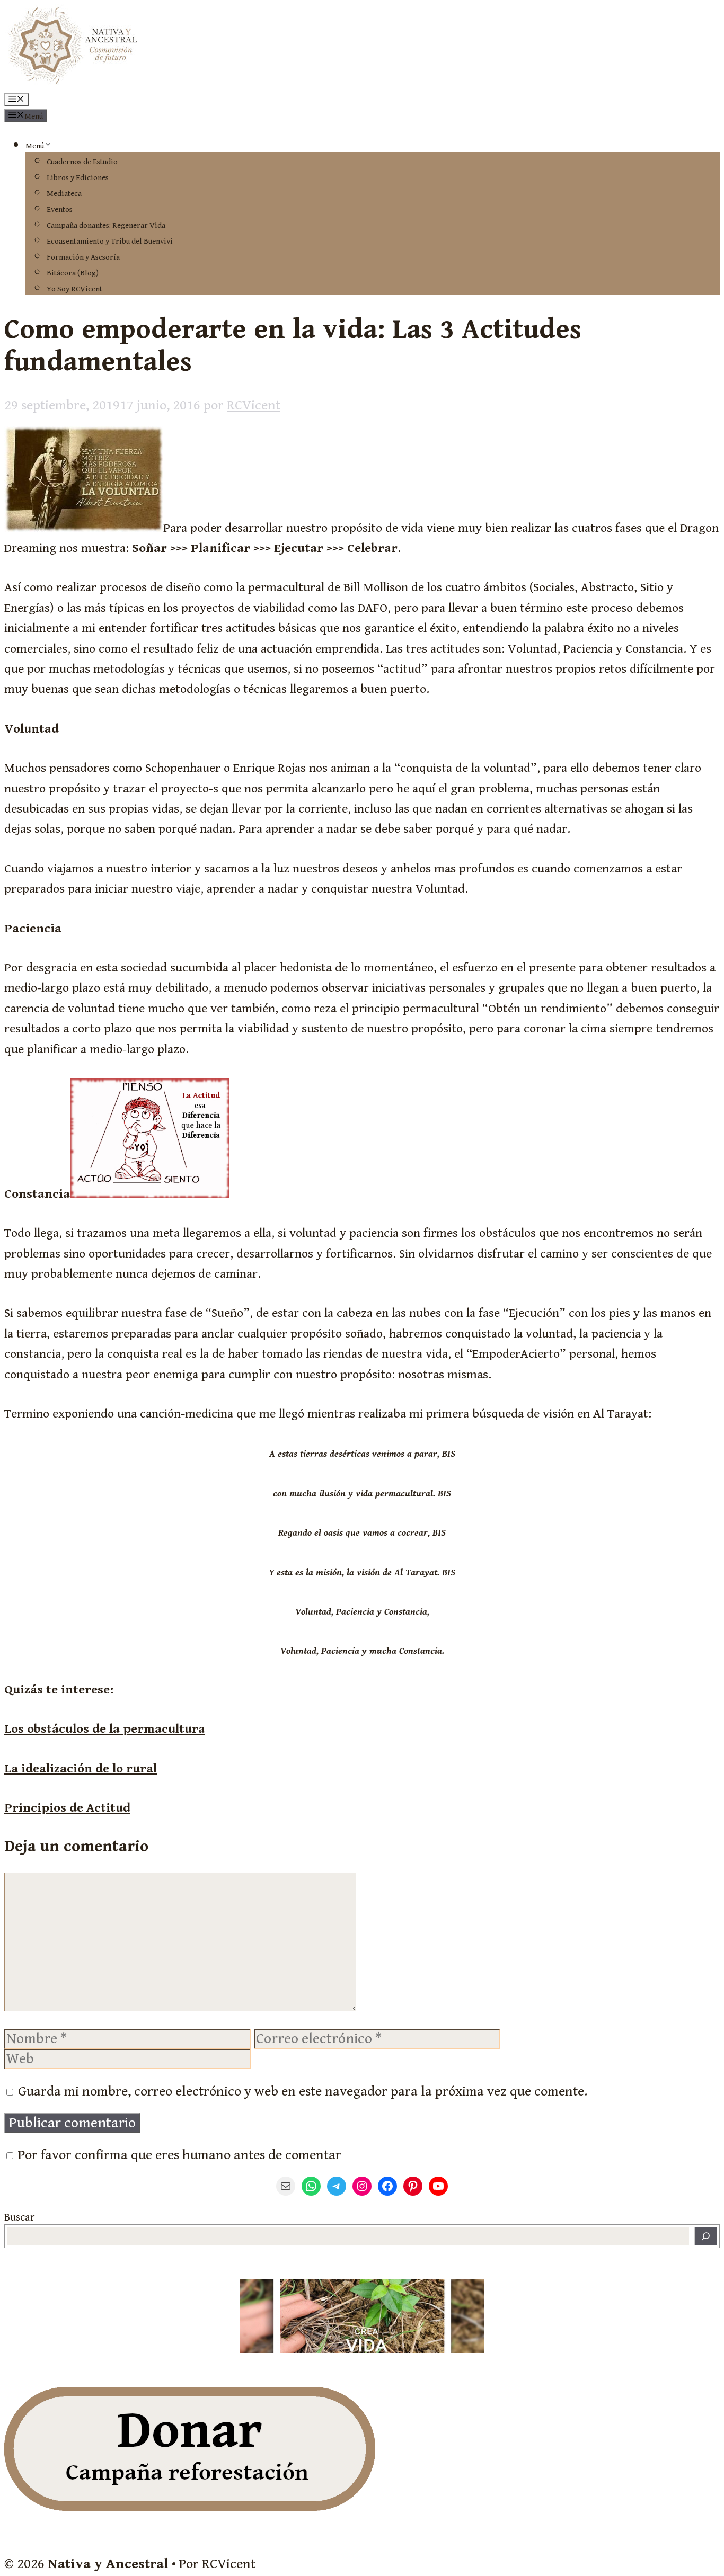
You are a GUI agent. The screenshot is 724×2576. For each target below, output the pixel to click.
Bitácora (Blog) (73, 273)
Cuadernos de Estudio (82, 162)
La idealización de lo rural (81, 1769)
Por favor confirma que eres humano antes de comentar (178, 2155)
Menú (35, 146)
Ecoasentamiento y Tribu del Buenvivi (110, 241)
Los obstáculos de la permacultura (105, 1729)
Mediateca (64, 194)
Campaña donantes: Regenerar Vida (106, 225)
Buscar (19, 2218)
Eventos (60, 210)
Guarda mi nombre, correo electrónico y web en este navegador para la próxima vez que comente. (303, 2091)
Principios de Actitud (67, 1808)
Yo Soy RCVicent (74, 289)
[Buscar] (706, 2236)
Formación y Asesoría (83, 257)
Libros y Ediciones (78, 178)
